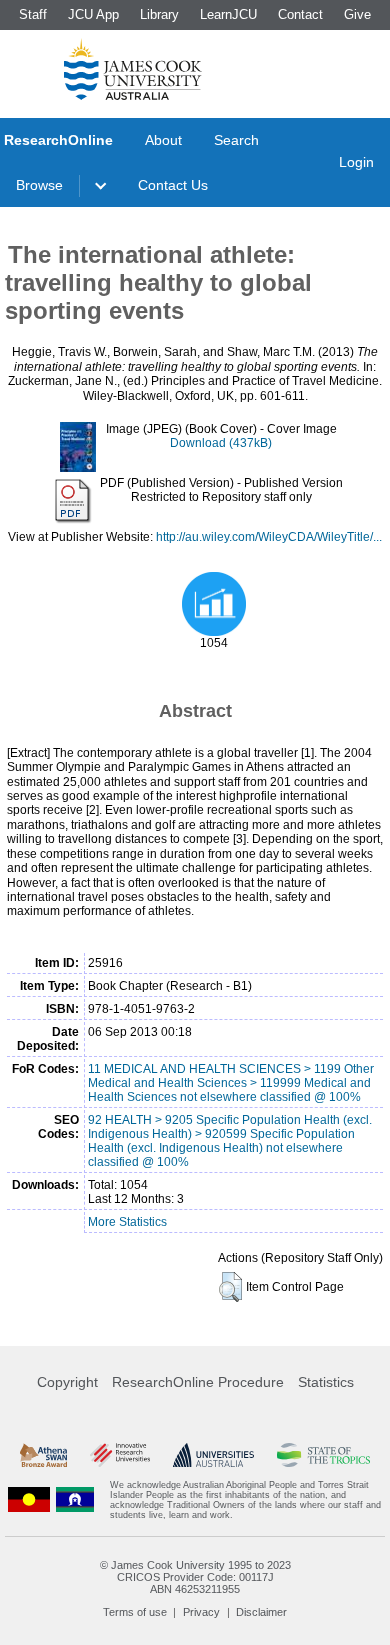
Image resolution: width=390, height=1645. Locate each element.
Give (357, 14)
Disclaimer (261, 1612)
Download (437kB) (221, 443)
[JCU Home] (133, 69)
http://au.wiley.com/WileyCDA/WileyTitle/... (269, 537)
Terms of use (135, 1612)
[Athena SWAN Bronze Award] (43, 1455)
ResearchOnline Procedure (198, 1382)
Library (159, 14)
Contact (300, 14)
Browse (39, 185)
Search (236, 140)
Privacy (201, 1612)
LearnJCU (228, 14)
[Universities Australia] (214, 1455)
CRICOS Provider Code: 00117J (195, 1577)
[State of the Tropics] (323, 1455)
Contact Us (173, 185)
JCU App (93, 14)
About (163, 140)
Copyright (67, 1382)
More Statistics (127, 1222)
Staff (33, 14)
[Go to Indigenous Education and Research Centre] (29, 1500)
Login (356, 162)
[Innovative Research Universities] (120, 1455)
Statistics (326, 1382)
